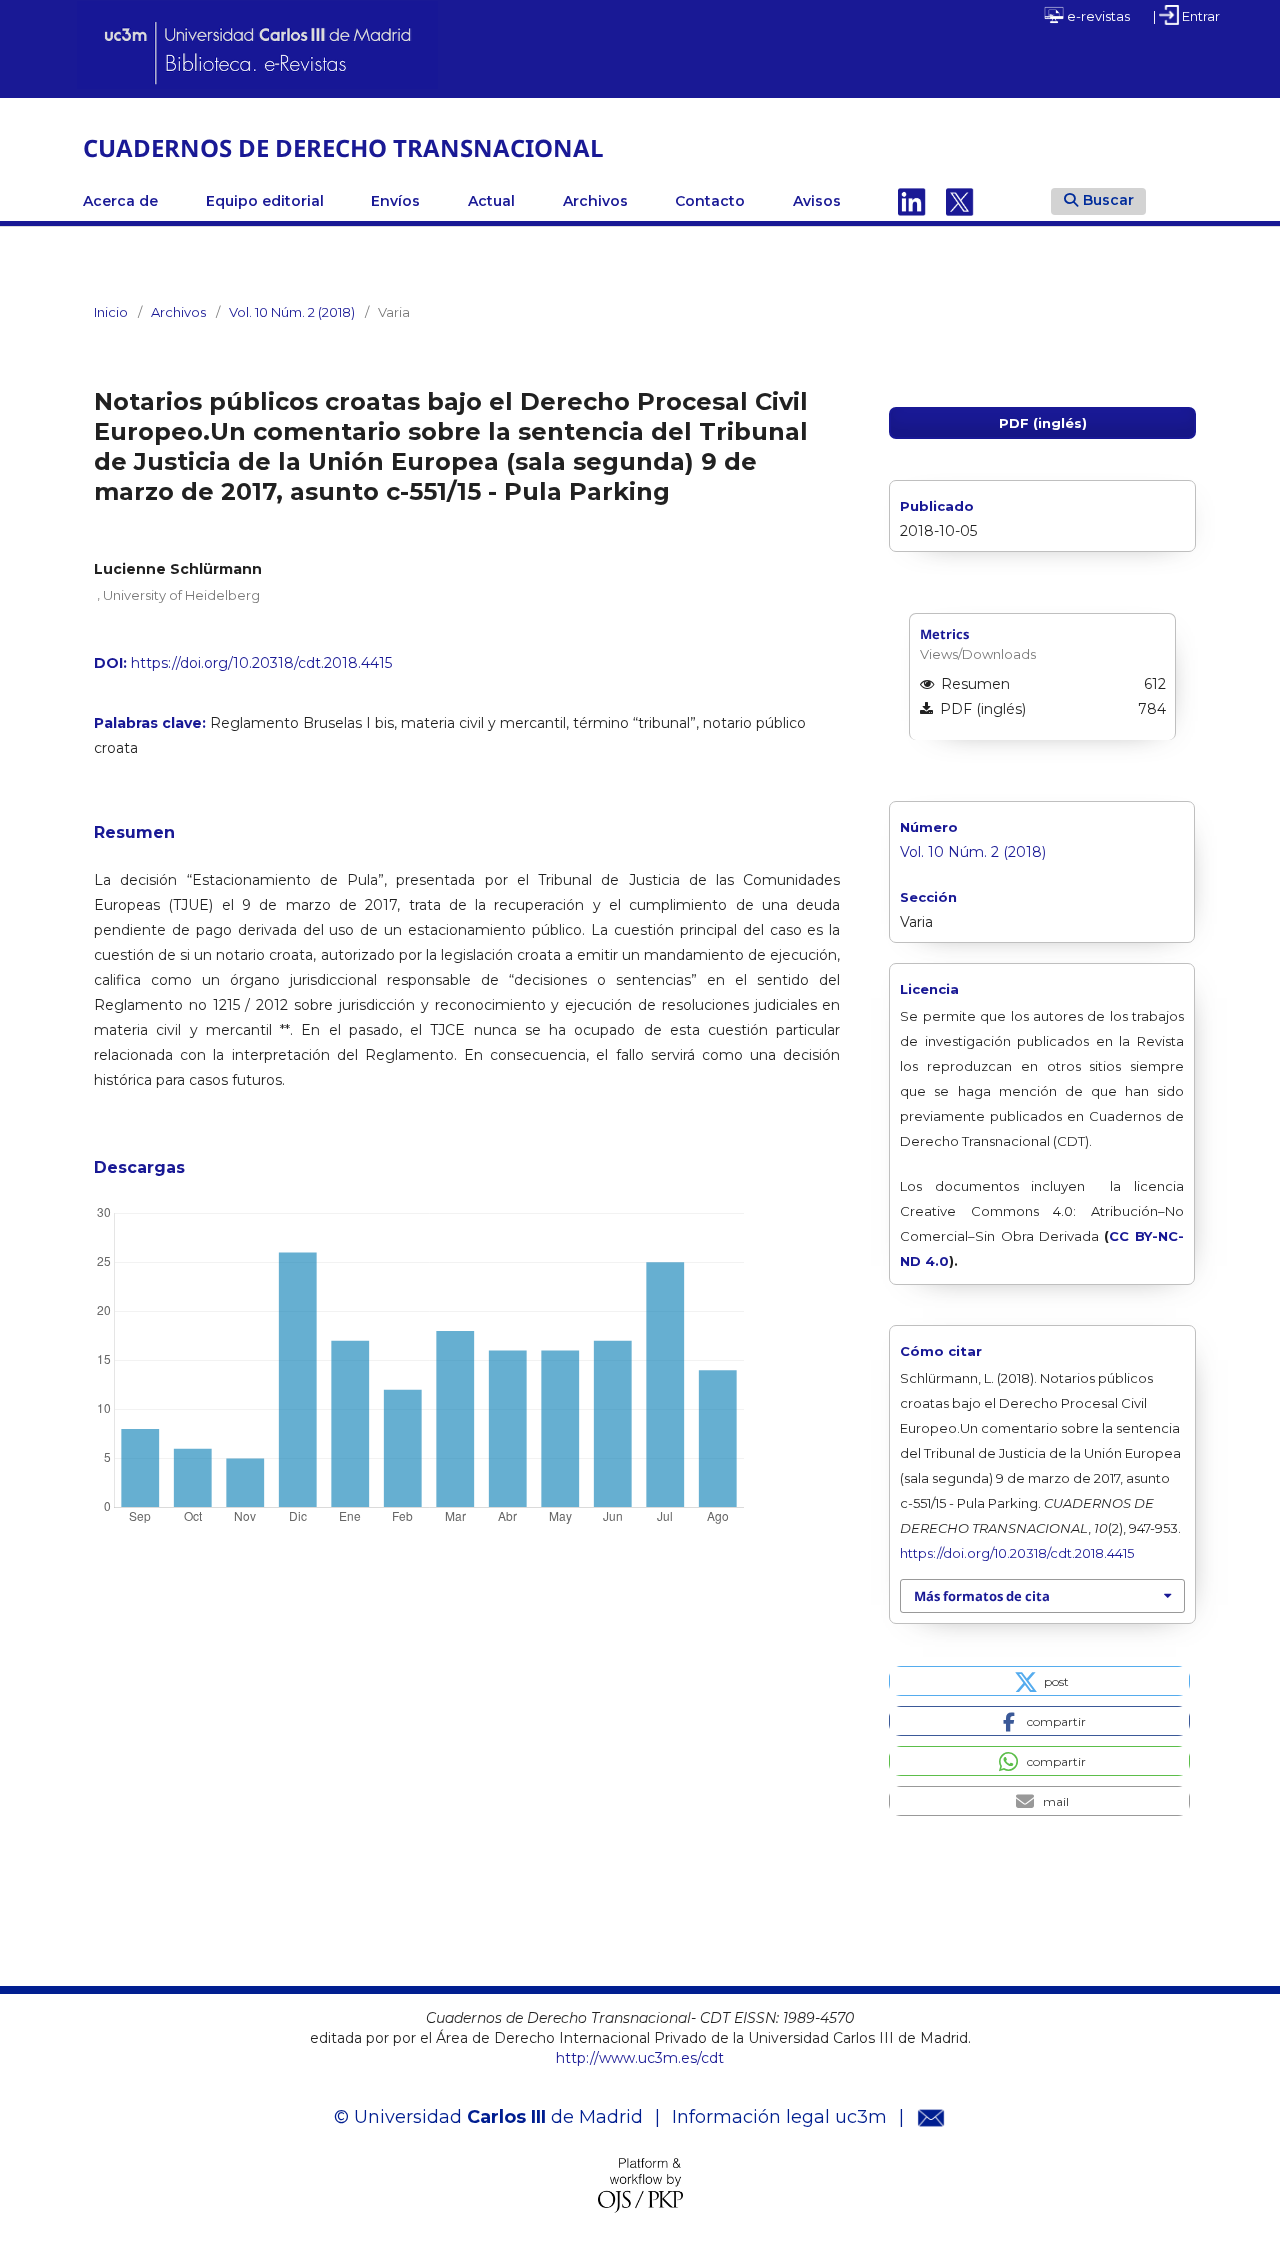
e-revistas (1097, 16)
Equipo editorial (265, 201)
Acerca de (120, 201)
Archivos (595, 201)
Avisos (817, 201)
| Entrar (1186, 16)
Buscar (1108, 200)
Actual (491, 201)
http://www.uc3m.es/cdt (640, 2058)
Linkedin (912, 201)
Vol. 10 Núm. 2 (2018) (292, 312)
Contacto (710, 201)
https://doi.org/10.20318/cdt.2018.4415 (261, 663)
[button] (1039, 1681)
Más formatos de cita (982, 1596)
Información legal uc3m (779, 2117)
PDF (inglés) (1043, 423)
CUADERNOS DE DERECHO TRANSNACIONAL (343, 147)
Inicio (111, 312)
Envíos (395, 201)
